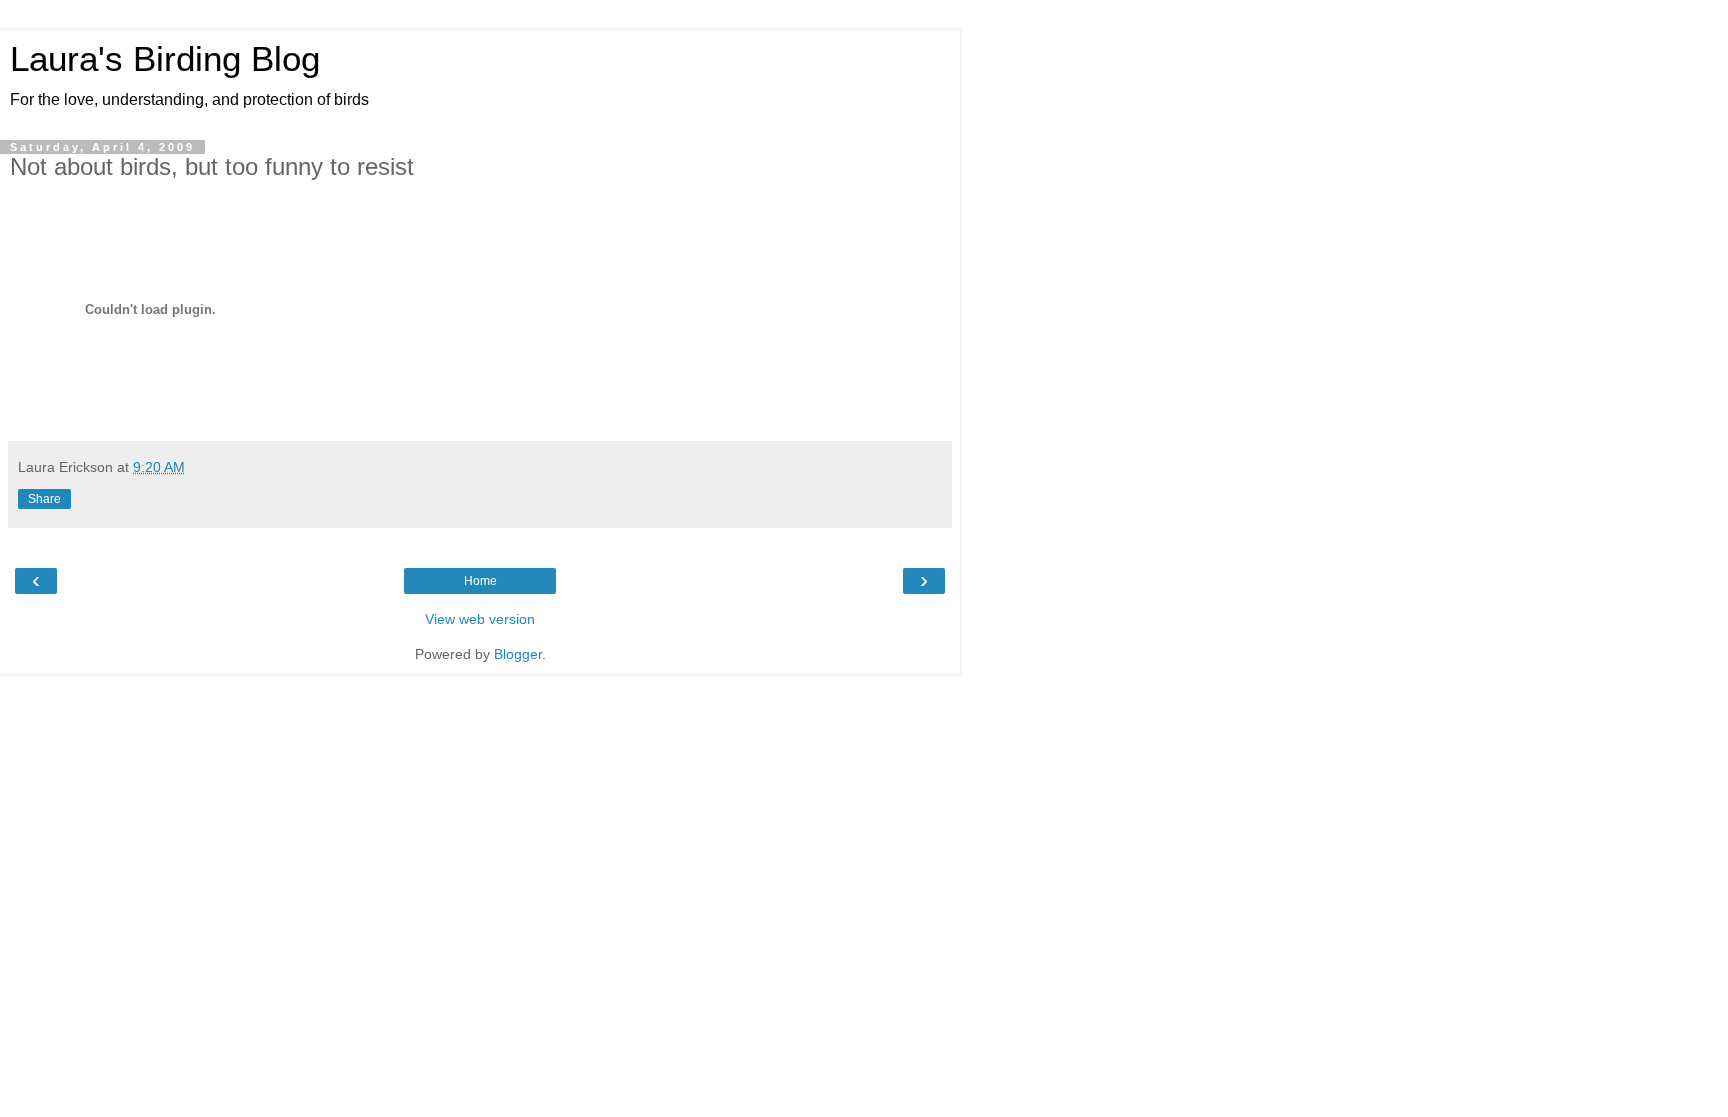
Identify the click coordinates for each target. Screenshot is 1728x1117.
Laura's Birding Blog (165, 59)
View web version (480, 619)
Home (480, 581)
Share (44, 499)
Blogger (518, 654)
